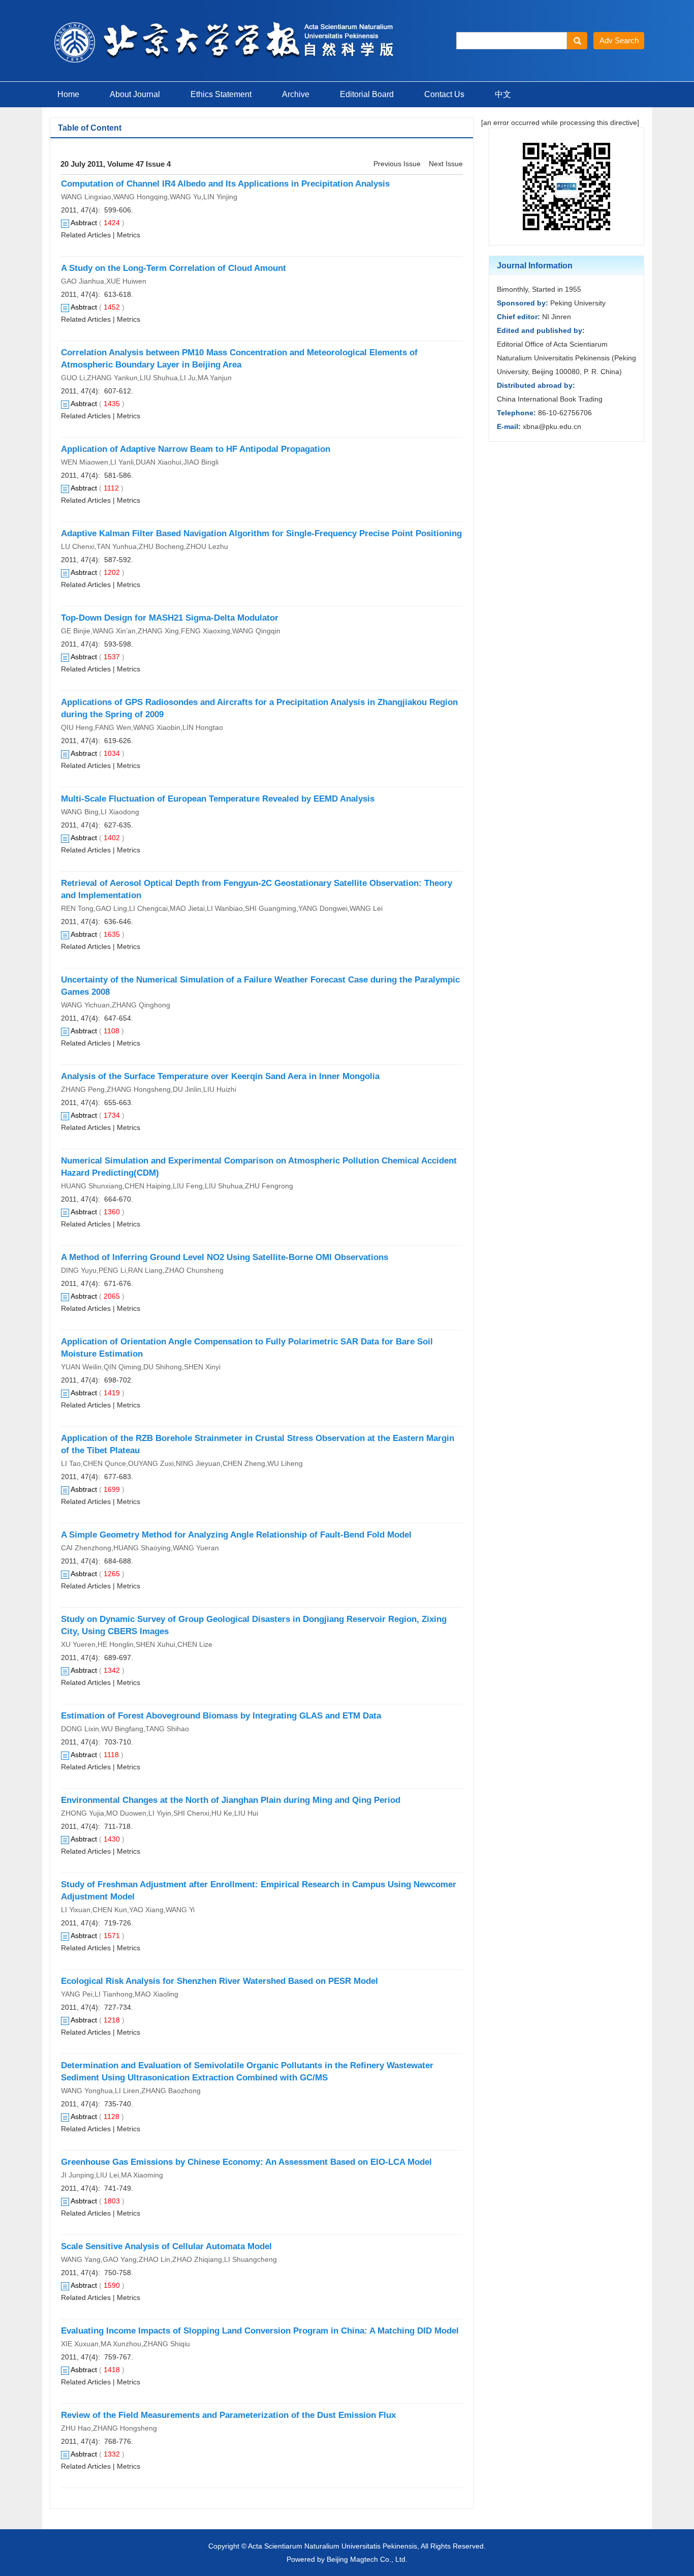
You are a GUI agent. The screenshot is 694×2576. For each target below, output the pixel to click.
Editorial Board (367, 94)
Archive (296, 94)
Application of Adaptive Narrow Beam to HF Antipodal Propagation (196, 449)
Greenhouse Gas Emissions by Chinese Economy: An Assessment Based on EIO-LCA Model (246, 2162)
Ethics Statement (221, 94)
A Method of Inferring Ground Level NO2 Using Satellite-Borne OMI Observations (225, 1257)
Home (68, 94)
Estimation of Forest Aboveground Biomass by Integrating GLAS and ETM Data (221, 1716)
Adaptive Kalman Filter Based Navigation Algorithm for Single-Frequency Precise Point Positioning (261, 533)
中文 (503, 94)
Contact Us (444, 94)
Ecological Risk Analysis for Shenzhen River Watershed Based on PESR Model (219, 1981)
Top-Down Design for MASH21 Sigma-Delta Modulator (170, 618)
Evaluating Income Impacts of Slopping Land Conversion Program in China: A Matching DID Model (260, 2331)
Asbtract (84, 223)
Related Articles (86, 235)
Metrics (129, 235)
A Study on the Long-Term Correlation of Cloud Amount (173, 268)
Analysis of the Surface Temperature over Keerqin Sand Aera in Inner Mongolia (220, 1076)
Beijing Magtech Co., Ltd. (367, 2559)
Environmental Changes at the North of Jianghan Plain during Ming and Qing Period (231, 1800)
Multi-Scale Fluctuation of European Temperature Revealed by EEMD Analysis (218, 799)
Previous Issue (397, 164)
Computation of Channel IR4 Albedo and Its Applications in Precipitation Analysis (225, 184)
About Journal (135, 94)
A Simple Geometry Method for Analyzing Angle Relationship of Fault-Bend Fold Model (236, 1535)
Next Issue (446, 164)
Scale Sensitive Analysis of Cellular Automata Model (166, 2246)
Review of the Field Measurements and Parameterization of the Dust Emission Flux (228, 2415)
